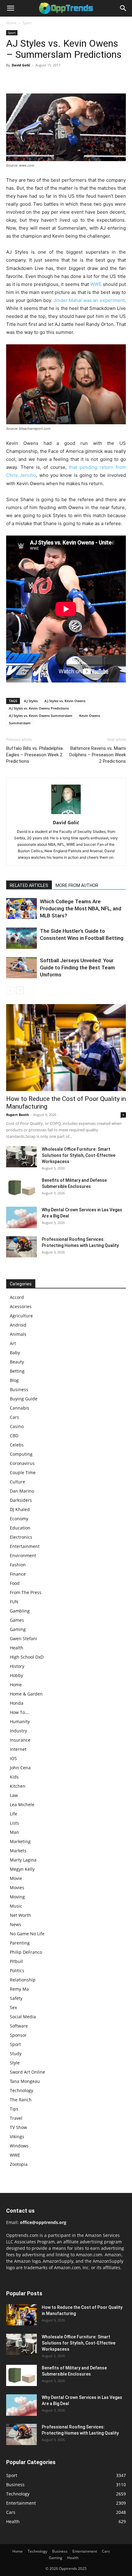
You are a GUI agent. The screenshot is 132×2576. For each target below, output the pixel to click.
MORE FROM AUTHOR (77, 885)
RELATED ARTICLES (29, 885)
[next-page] (20, 990)
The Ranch (21, 2100)
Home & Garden (26, 1694)
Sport (27, 23)
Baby (15, 1353)
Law (14, 1795)
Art (13, 1343)
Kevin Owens (90, 716)
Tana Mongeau (25, 2081)
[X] (26, 79)
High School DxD (27, 1657)
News (16, 1924)
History (17, 1666)
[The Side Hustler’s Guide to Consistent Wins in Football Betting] (21, 938)
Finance (18, 1574)
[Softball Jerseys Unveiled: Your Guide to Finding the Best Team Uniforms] (21, 968)
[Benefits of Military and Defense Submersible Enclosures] (21, 1188)
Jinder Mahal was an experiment (89, 300)
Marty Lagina (23, 1860)
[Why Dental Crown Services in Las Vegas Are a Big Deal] (21, 1217)
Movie (16, 1878)
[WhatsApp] (55, 79)
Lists (14, 1823)
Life (14, 1814)
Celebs (17, 1445)
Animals (18, 1334)
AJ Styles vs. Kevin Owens (65, 701)
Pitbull (16, 1961)
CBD (14, 1436)
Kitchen (18, 1786)
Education (20, 1528)
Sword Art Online (27, 2072)
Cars (14, 1417)
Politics (17, 1971)
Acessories (21, 1306)
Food (15, 1583)
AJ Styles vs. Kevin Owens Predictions (39, 708)
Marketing (20, 1841)
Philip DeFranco (26, 1952)
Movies (17, 1887)
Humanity (20, 1721)
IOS (13, 1758)
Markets (18, 1851)
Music (16, 1906)
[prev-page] (10, 990)
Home (11, 23)
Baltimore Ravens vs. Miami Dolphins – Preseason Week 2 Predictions (98, 755)
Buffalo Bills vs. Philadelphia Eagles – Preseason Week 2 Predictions (34, 755)
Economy (19, 1519)
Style (15, 2063)
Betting (17, 1371)
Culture (17, 1482)
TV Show (18, 2127)
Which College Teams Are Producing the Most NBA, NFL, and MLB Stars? (81, 908)
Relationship (23, 1980)
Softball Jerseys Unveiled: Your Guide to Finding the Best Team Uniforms (77, 967)
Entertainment (25, 1546)
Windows (19, 2146)
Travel (16, 2118)
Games (17, 1620)
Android (18, 1325)
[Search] (123, 8)
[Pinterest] (41, 79)
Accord (17, 1297)
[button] (10, 8)
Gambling (20, 1611)
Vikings (17, 2137)
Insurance (20, 1740)
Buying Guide (24, 1399)
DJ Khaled (20, 1509)
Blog (14, 1380)
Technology (21, 2090)
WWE (96, 284)
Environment (23, 1555)
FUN (14, 1602)
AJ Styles (31, 701)
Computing (21, 1454)
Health (17, 1648)
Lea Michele (22, 1804)
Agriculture (21, 1316)
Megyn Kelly (22, 1869)
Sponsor (18, 2035)
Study (16, 2054)
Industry (18, 1731)
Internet (18, 1749)
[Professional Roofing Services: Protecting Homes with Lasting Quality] (21, 1247)
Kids (14, 1777)
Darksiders (21, 1500)
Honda (17, 1703)
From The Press (26, 1592)
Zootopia (19, 2164)
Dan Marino (22, 1491)
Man (14, 1832)
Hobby (16, 1675)
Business (19, 1389)
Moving (17, 1897)
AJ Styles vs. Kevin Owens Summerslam (41, 716)
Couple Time (23, 1472)
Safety (16, 1998)
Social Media (23, 2017)
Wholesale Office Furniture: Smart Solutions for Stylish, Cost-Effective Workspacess (79, 1155)
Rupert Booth (17, 1115)
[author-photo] (66, 814)
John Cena (20, 1768)
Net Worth (20, 1915)
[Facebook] (12, 79)
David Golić (21, 65)
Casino (17, 1426)
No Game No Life (27, 1934)
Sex (13, 2007)
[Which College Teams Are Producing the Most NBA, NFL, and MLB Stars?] (21, 908)
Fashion (18, 1565)
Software (19, 2026)
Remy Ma (19, 1989)
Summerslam (20, 723)
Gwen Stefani (23, 1638)
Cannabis (19, 1408)
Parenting (20, 1943)
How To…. (20, 1712)
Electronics (21, 1537)
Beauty (17, 1362)
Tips (14, 2109)
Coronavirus (22, 1463)
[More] (69, 79)
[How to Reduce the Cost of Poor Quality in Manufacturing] (66, 1048)
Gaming (18, 1629)
